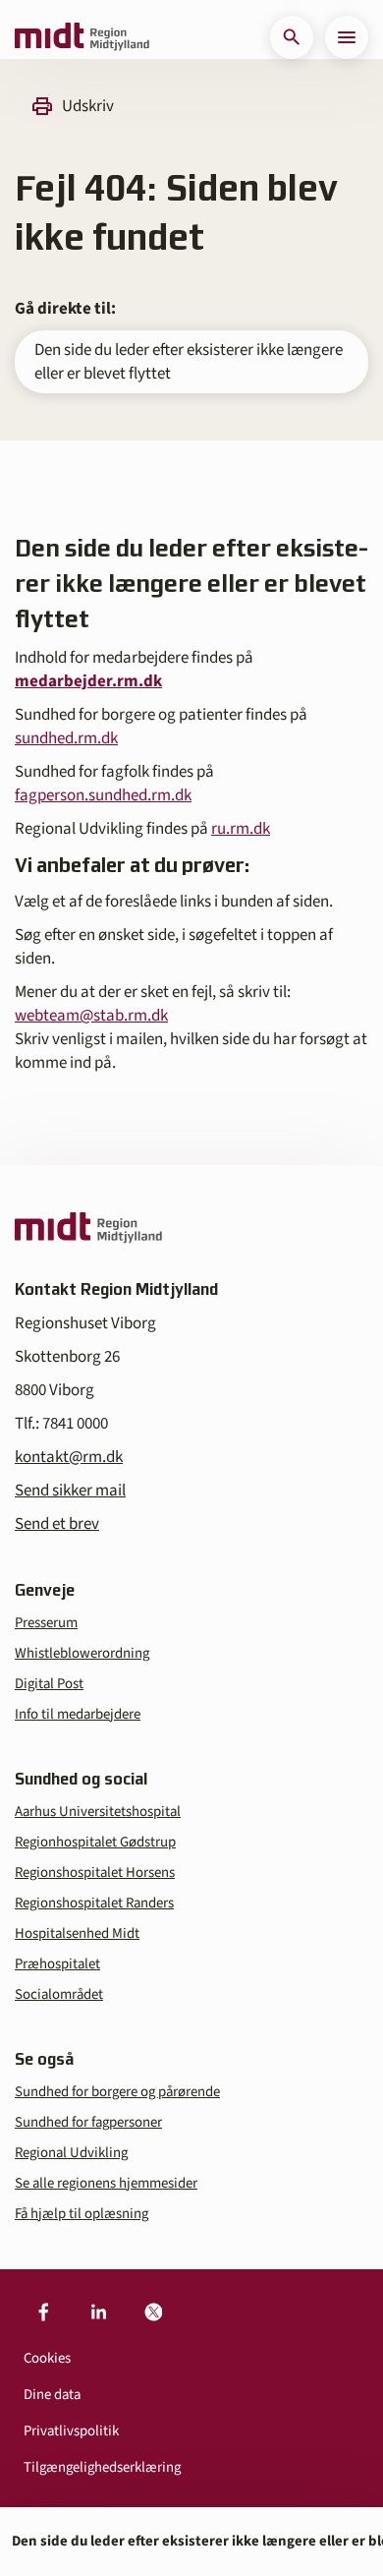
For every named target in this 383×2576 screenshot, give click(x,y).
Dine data (52, 2395)
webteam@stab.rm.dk (91, 1016)
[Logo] (82, 37)
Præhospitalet (57, 1964)
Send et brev (57, 1524)
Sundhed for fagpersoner (88, 2122)
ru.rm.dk (241, 829)
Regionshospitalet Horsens (95, 1873)
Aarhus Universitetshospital (98, 1812)
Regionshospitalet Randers (94, 1903)
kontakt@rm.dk (69, 1457)
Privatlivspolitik (71, 2431)
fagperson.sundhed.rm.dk (103, 795)
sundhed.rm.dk (66, 738)
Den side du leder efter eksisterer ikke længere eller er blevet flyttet (189, 362)
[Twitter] (153, 2313)
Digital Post (49, 1684)
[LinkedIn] (98, 2313)
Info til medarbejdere (78, 1714)
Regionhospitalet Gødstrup (95, 1842)
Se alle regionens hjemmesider (106, 2183)
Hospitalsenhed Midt (77, 1933)
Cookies (47, 2358)
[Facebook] (43, 2313)
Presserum (46, 1623)
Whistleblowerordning (82, 1653)
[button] (292, 37)
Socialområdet (59, 1994)
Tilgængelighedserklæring (102, 2467)
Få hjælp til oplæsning (82, 2214)
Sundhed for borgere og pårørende (117, 2092)
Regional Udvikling (71, 2153)
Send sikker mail (70, 1491)
